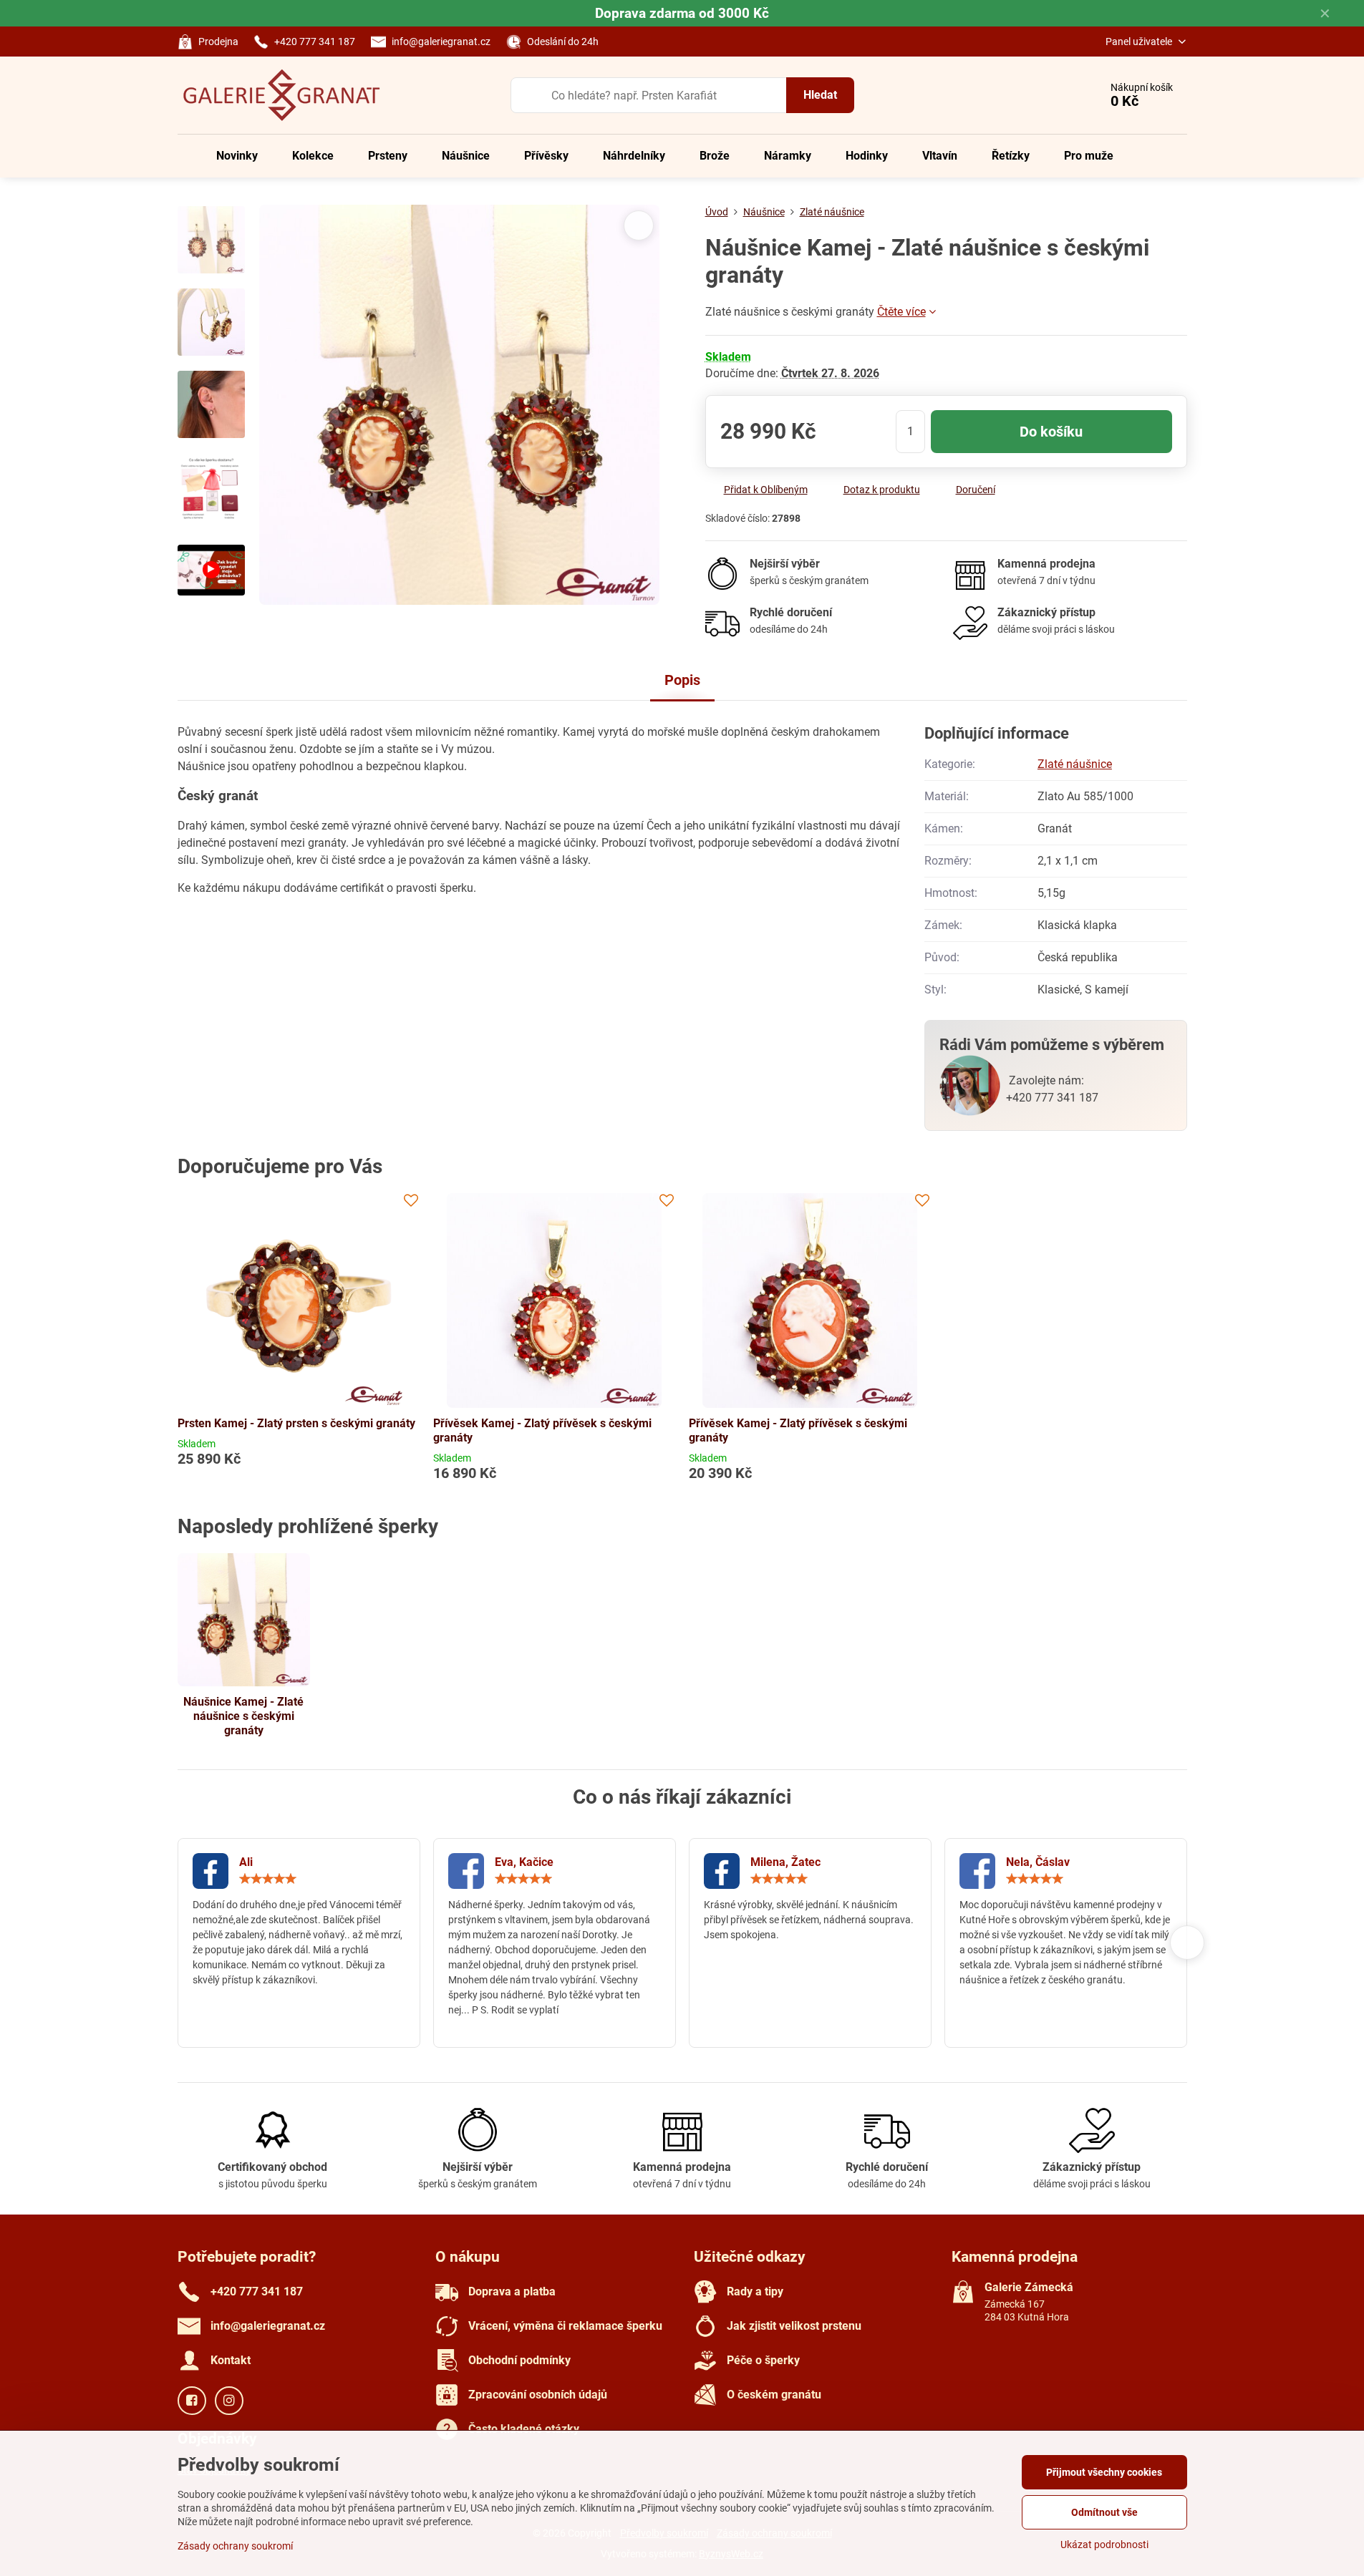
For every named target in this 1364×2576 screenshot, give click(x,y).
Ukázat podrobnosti (1104, 2545)
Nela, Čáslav (1038, 1862)
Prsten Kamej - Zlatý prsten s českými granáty (296, 1423)
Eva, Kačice (524, 1862)
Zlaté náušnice (1075, 764)
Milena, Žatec (785, 1862)
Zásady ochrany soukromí (235, 2546)
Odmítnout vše (1104, 2512)
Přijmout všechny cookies (1104, 2472)
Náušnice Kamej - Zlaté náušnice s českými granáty (243, 1716)
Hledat (820, 95)
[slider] (268, 1879)
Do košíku (1051, 432)
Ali (246, 1862)
